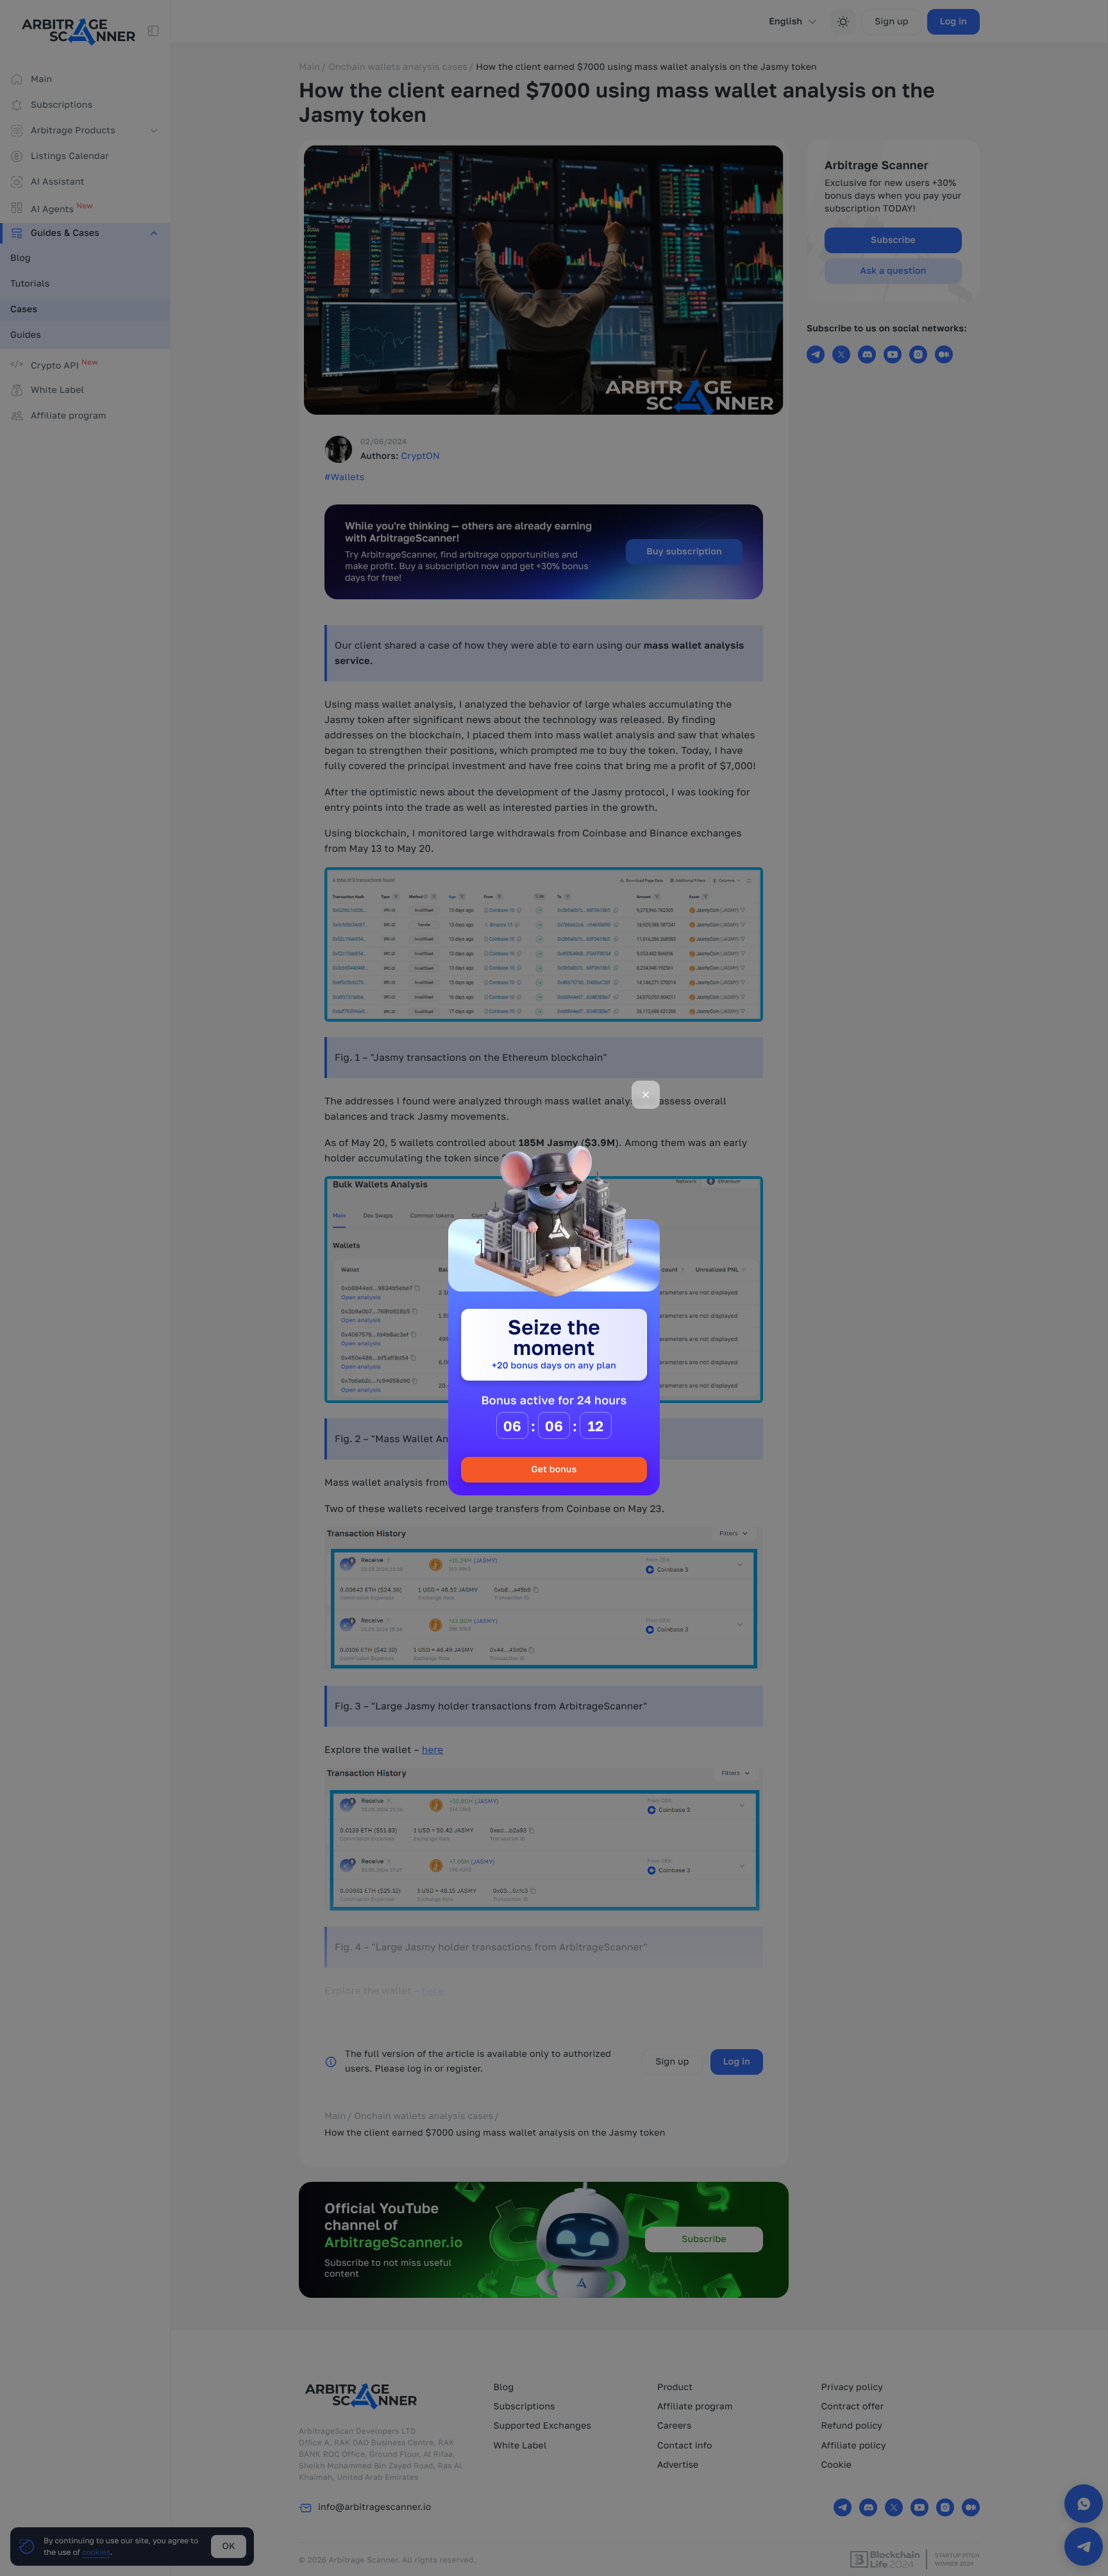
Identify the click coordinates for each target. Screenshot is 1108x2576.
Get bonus (554, 1469)
